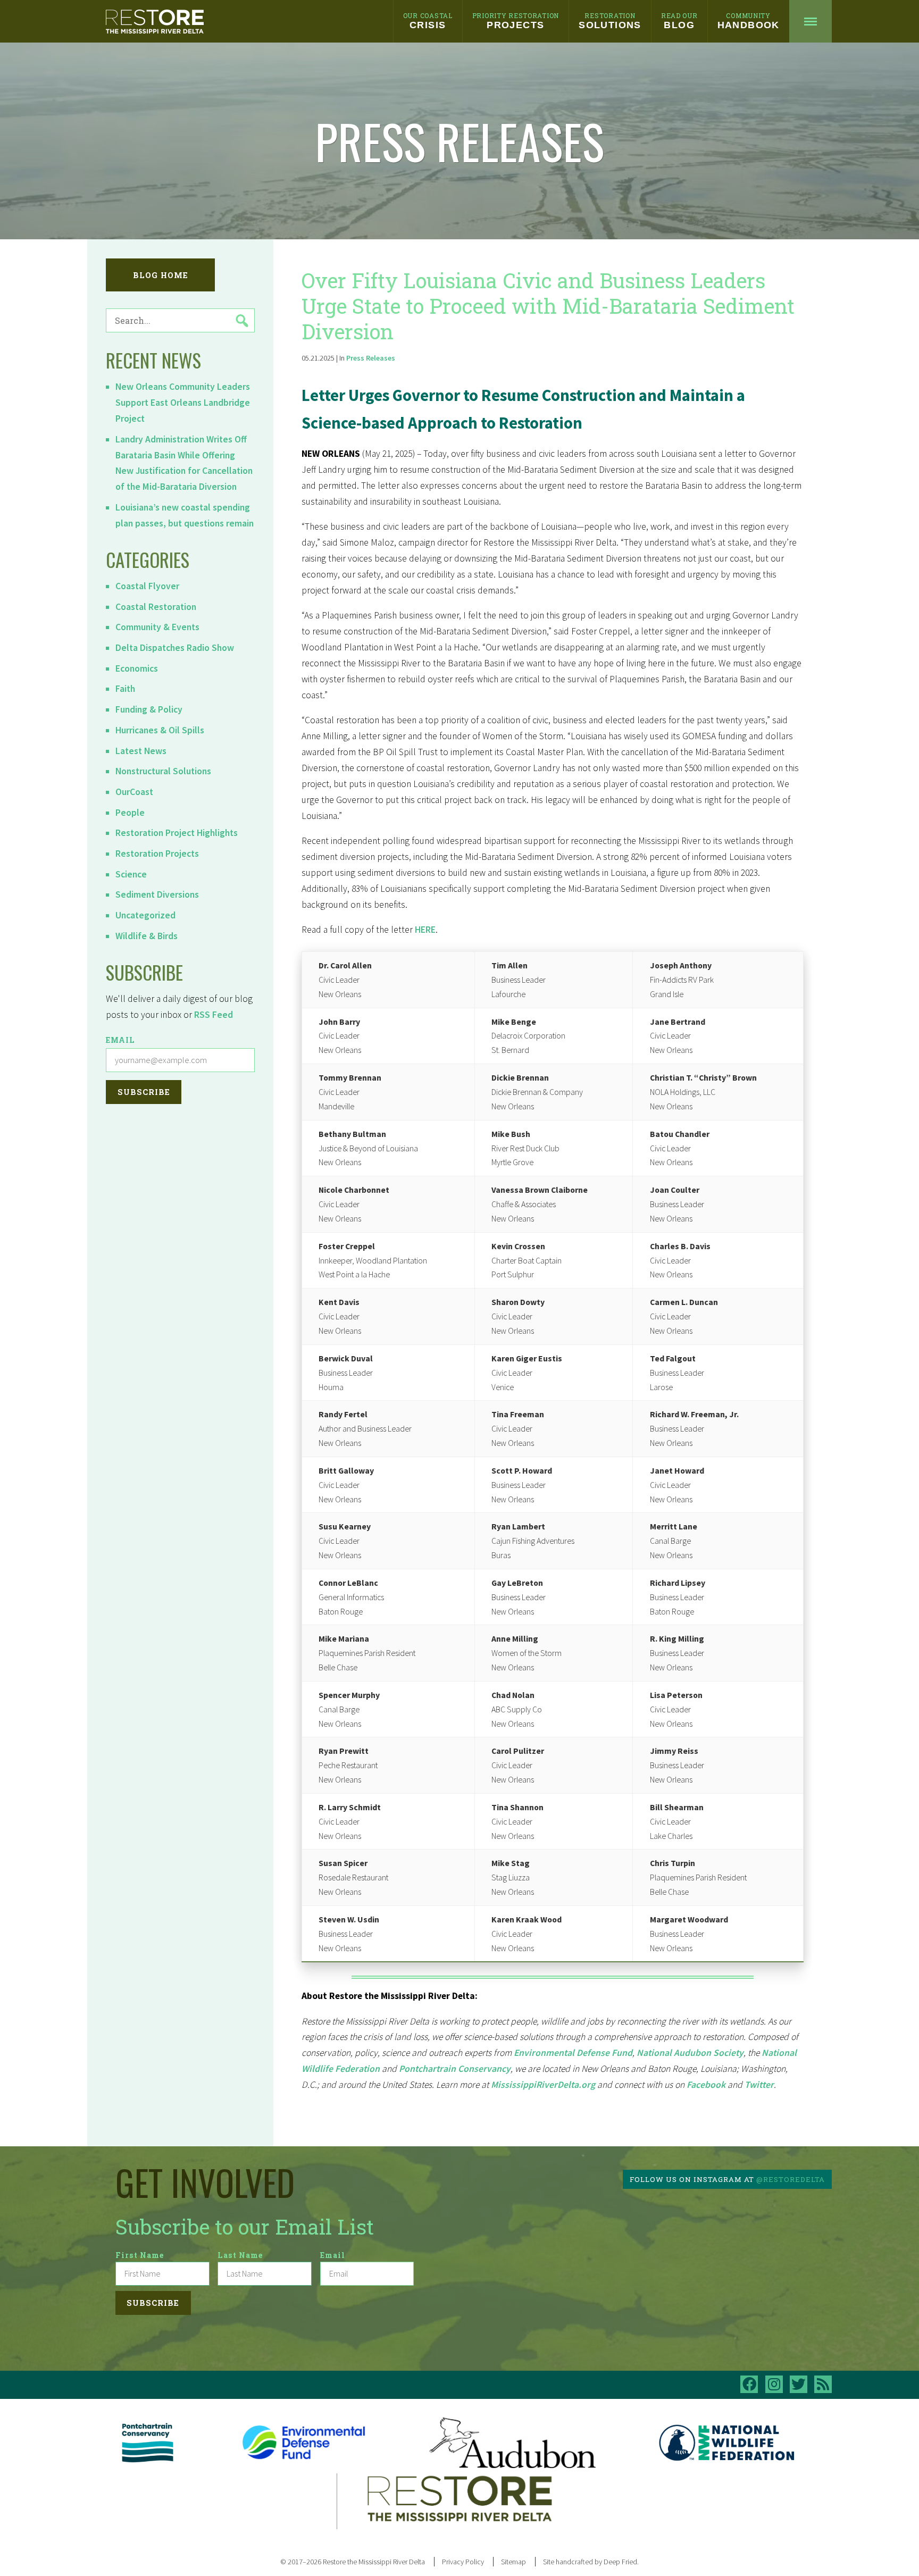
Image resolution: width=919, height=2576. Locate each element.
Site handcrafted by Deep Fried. (591, 2562)
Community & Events (157, 627)
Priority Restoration (516, 21)
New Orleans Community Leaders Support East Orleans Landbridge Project (183, 403)
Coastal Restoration (156, 607)
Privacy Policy (463, 2562)
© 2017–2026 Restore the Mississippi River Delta (353, 2562)
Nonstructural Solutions (163, 771)
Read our (679, 21)
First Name (140, 2255)
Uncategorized (145, 915)
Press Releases (371, 358)
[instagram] (774, 2384)
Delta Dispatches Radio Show (175, 648)
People (130, 813)
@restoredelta (791, 2179)
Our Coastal (428, 21)
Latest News (141, 751)
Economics (137, 668)
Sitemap (513, 2562)
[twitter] (799, 2384)
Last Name (240, 2255)
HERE (425, 930)
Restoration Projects (157, 854)
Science (131, 874)
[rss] (823, 2384)
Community (749, 21)
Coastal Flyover (147, 586)
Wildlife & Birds (147, 936)
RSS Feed (214, 1015)
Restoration (610, 21)
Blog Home (161, 275)
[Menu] (811, 21)
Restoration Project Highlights (177, 833)
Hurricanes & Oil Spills (160, 730)
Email (120, 1040)
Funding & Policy (149, 709)
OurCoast (134, 792)
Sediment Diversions (157, 894)
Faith (125, 689)
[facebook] (749, 2384)
